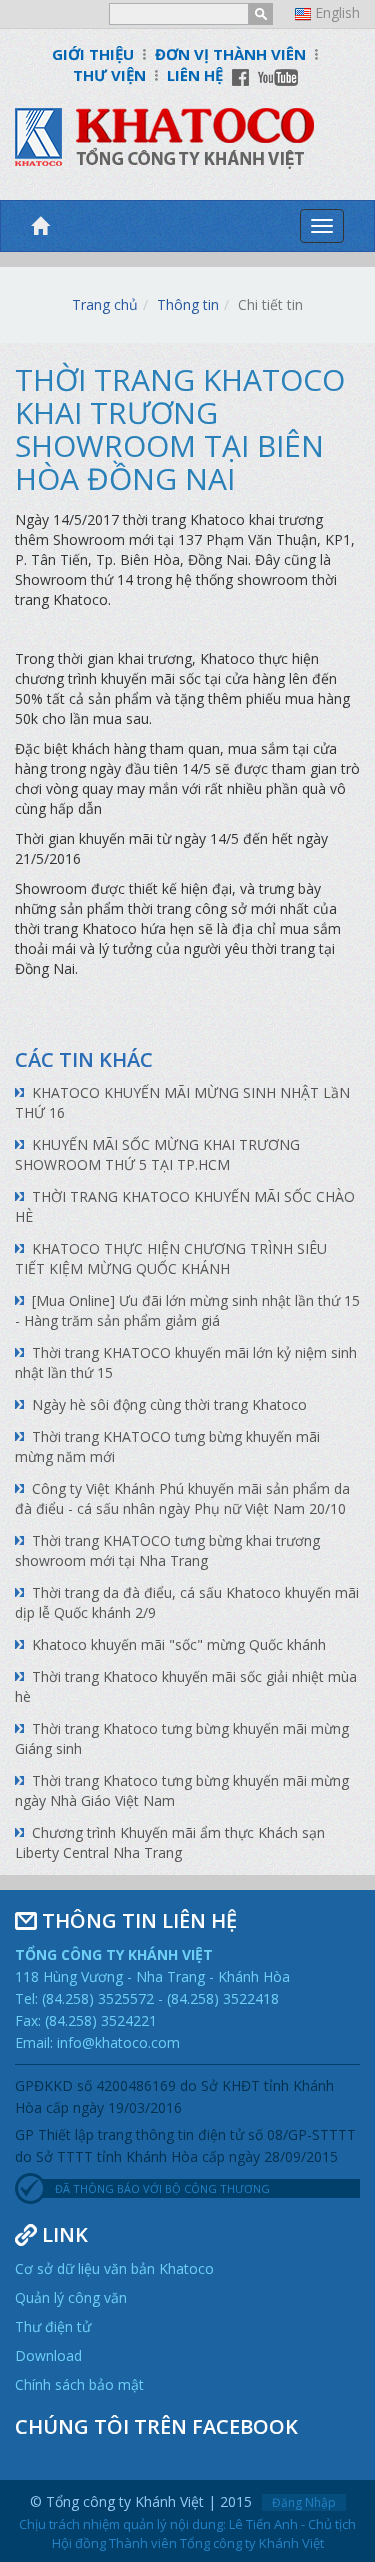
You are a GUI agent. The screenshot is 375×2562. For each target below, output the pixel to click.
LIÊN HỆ (195, 75)
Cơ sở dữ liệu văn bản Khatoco (114, 2268)
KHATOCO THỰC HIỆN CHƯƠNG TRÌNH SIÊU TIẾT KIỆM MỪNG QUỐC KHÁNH (171, 1258)
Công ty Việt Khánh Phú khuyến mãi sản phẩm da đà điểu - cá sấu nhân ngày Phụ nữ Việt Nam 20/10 (182, 1498)
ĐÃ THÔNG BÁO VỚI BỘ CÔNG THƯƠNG (162, 2188)
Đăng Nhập (304, 2502)
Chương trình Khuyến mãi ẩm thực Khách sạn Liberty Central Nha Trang (170, 1842)
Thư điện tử (53, 2326)
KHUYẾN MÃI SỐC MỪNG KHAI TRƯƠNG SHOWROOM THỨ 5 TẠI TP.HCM (157, 1154)
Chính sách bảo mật (79, 2384)
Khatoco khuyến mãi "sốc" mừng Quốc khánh (179, 1644)
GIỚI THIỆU (93, 54)
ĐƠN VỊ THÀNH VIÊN (230, 54)
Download (48, 2355)
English (337, 12)
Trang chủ (105, 304)
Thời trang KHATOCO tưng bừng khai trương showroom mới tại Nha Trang (167, 1550)
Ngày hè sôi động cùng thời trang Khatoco (169, 1404)
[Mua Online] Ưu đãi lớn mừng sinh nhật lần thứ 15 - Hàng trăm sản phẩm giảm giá (187, 1310)
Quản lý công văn (71, 2297)
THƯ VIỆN (109, 75)
